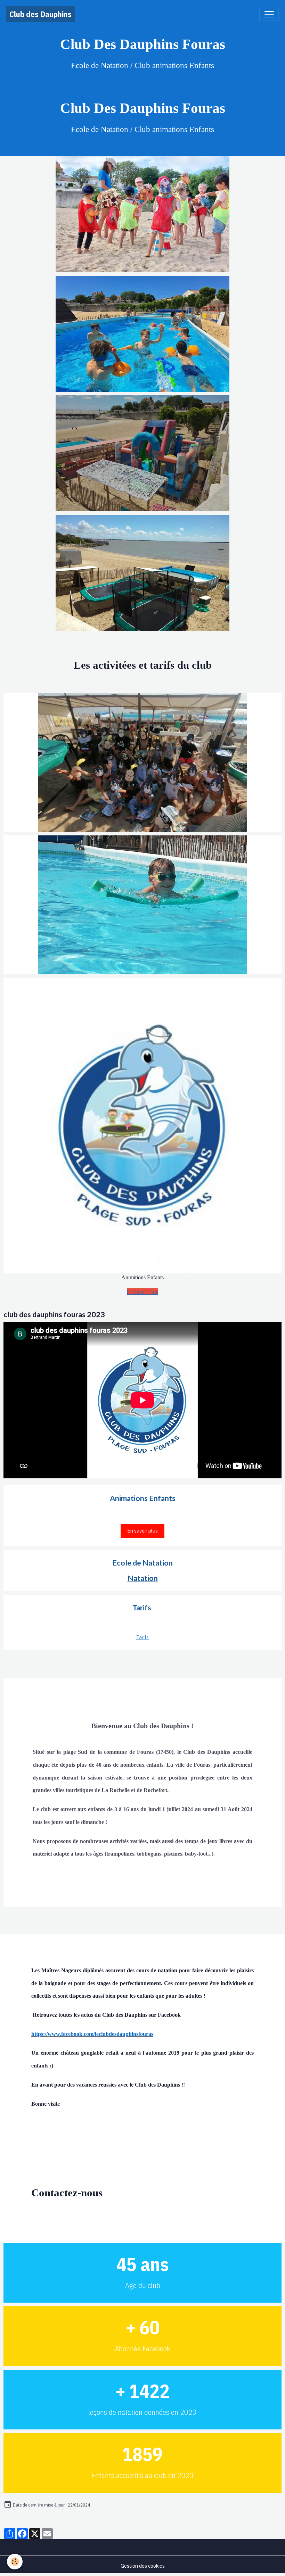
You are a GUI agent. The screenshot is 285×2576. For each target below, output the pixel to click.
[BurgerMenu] (269, 14)
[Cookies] (15, 2562)
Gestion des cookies (143, 2566)
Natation (143, 1578)
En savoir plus (142, 1530)
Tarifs (142, 1637)
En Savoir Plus (142, 1292)
